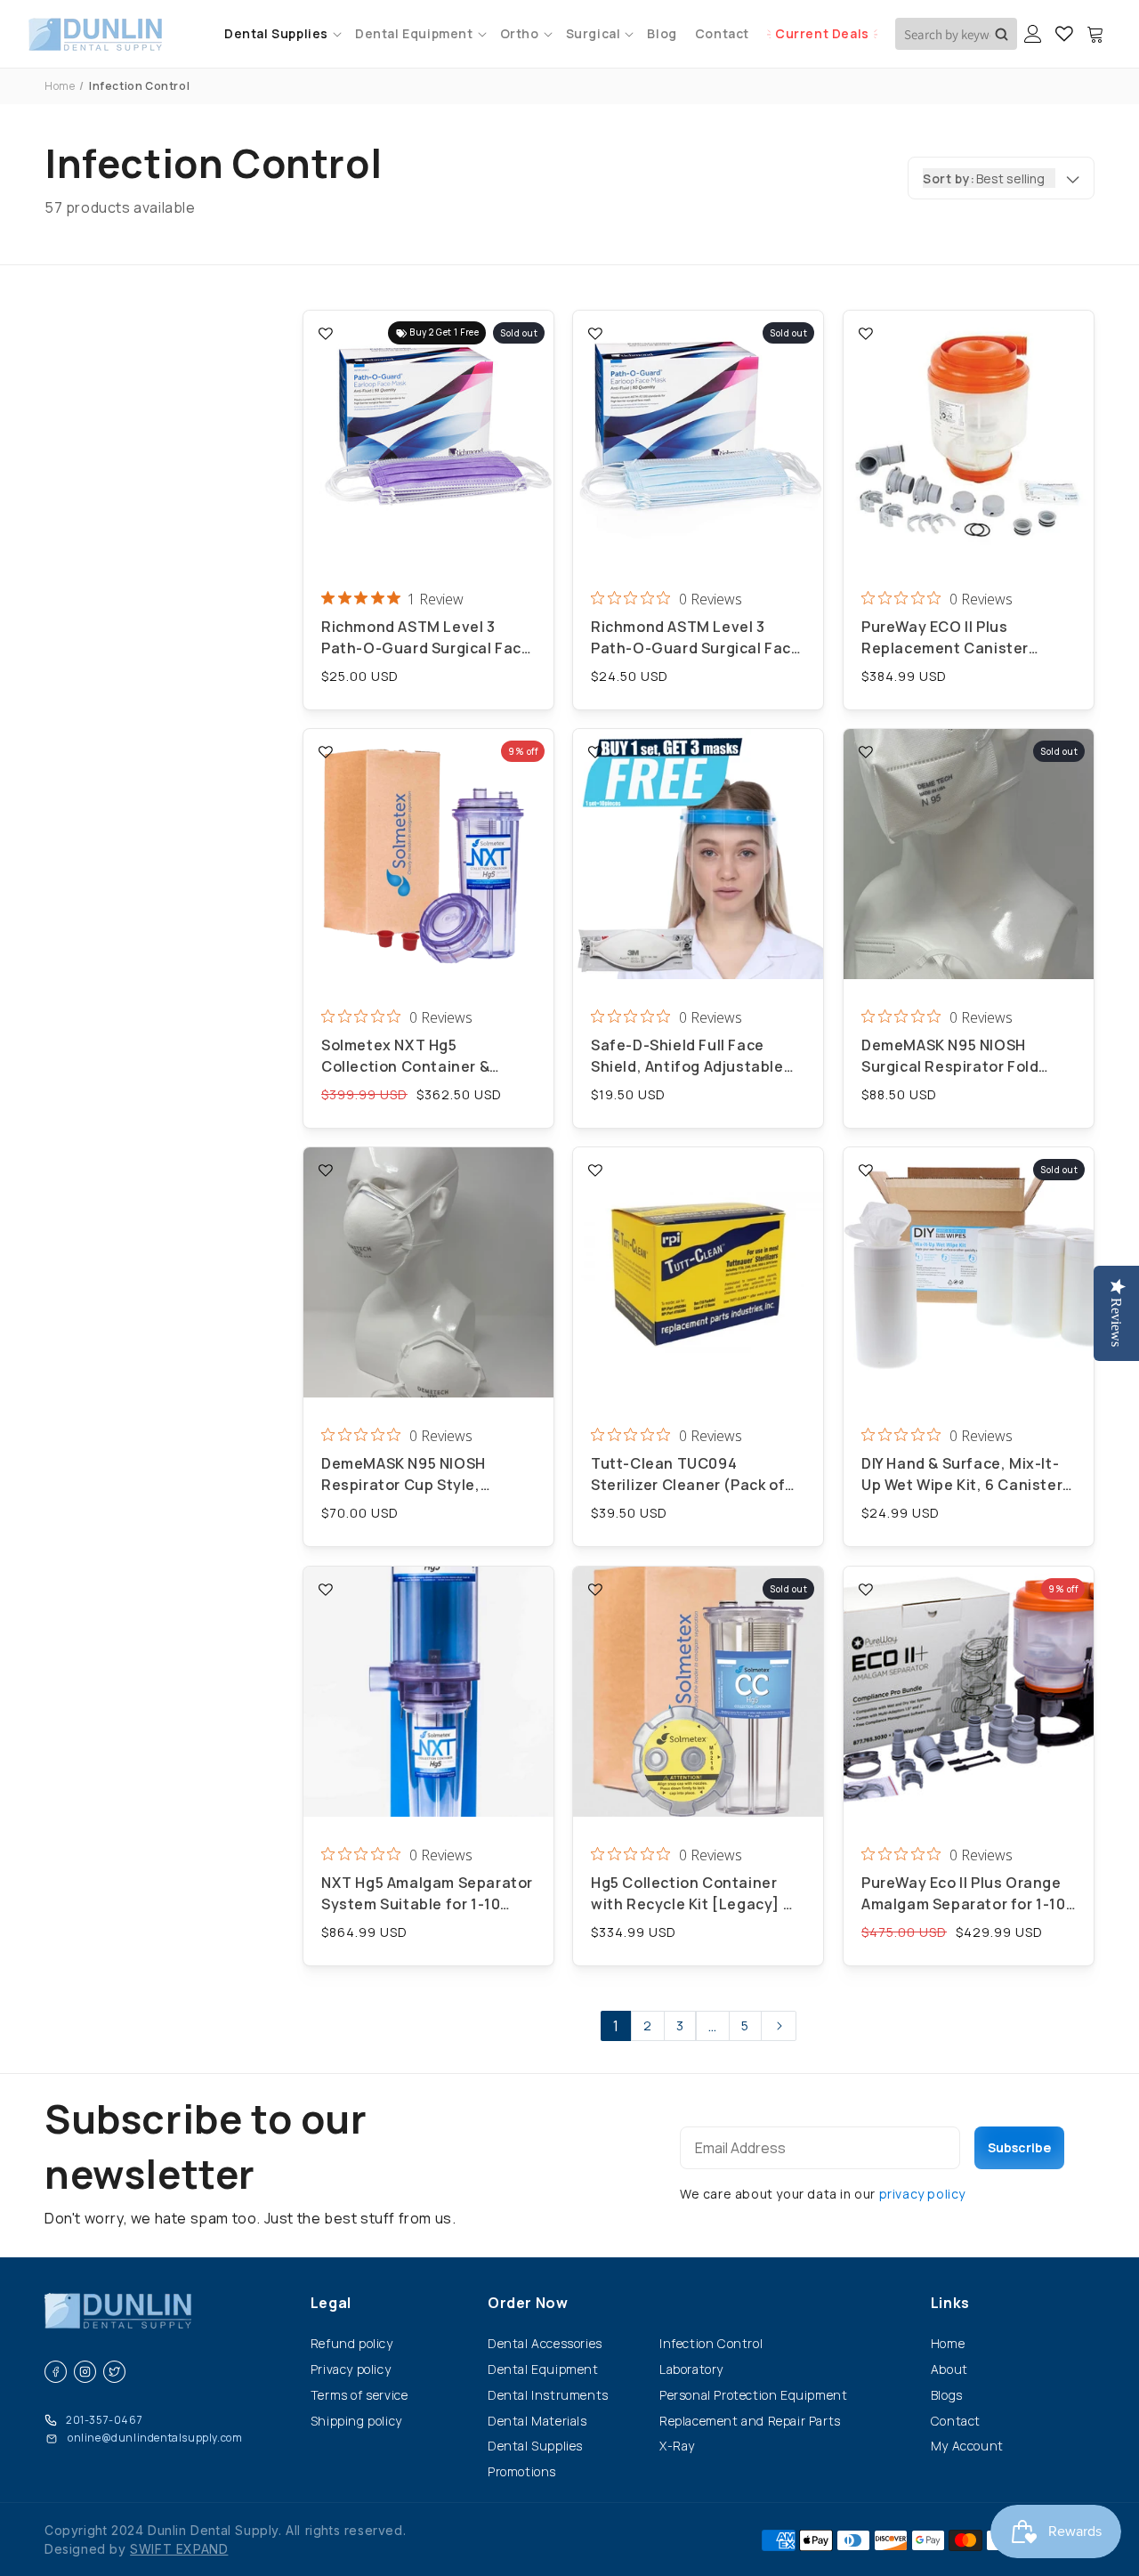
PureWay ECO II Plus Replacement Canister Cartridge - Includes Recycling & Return (945, 638)
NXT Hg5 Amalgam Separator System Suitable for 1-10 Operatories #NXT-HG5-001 (427, 1894)
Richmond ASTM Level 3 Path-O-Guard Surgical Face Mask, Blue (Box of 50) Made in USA (696, 638)
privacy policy (922, 2194)
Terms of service (359, 2395)
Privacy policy (351, 2369)
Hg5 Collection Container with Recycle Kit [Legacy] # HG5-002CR (694, 1894)
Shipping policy (356, 2421)
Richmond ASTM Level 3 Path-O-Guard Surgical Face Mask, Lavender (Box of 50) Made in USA (426, 638)
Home (60, 86)
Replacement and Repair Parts (750, 2421)
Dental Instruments (548, 2395)
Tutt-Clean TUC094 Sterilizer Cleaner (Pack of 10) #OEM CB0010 (688, 1475)
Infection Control (711, 2343)
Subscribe (1019, 2147)
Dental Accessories (545, 2343)
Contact (956, 2421)
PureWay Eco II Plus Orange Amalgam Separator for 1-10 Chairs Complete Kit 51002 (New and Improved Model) (964, 1894)
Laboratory (691, 2369)
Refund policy (352, 2343)
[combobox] (956, 34)
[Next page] (779, 2026)
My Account (967, 2446)
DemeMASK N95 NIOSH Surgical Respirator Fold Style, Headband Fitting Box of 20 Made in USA (964, 1056)
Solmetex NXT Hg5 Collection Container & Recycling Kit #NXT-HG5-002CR (415, 1056)
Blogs (947, 2395)
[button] (281, 33)
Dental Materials (537, 2421)
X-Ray (677, 2446)
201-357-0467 (104, 2420)
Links (950, 2303)
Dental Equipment (543, 2369)
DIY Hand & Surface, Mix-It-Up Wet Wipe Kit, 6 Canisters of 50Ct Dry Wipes (966, 1475)
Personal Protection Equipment (753, 2395)
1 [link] (616, 2026)
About (949, 2369)
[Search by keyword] (1002, 34)
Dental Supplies (535, 2446)
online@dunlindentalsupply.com (155, 2438)
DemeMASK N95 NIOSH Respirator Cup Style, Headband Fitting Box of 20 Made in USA (422, 1475)
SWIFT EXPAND (179, 2549)
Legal (331, 2303)
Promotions (522, 2471)
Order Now (528, 2303)
